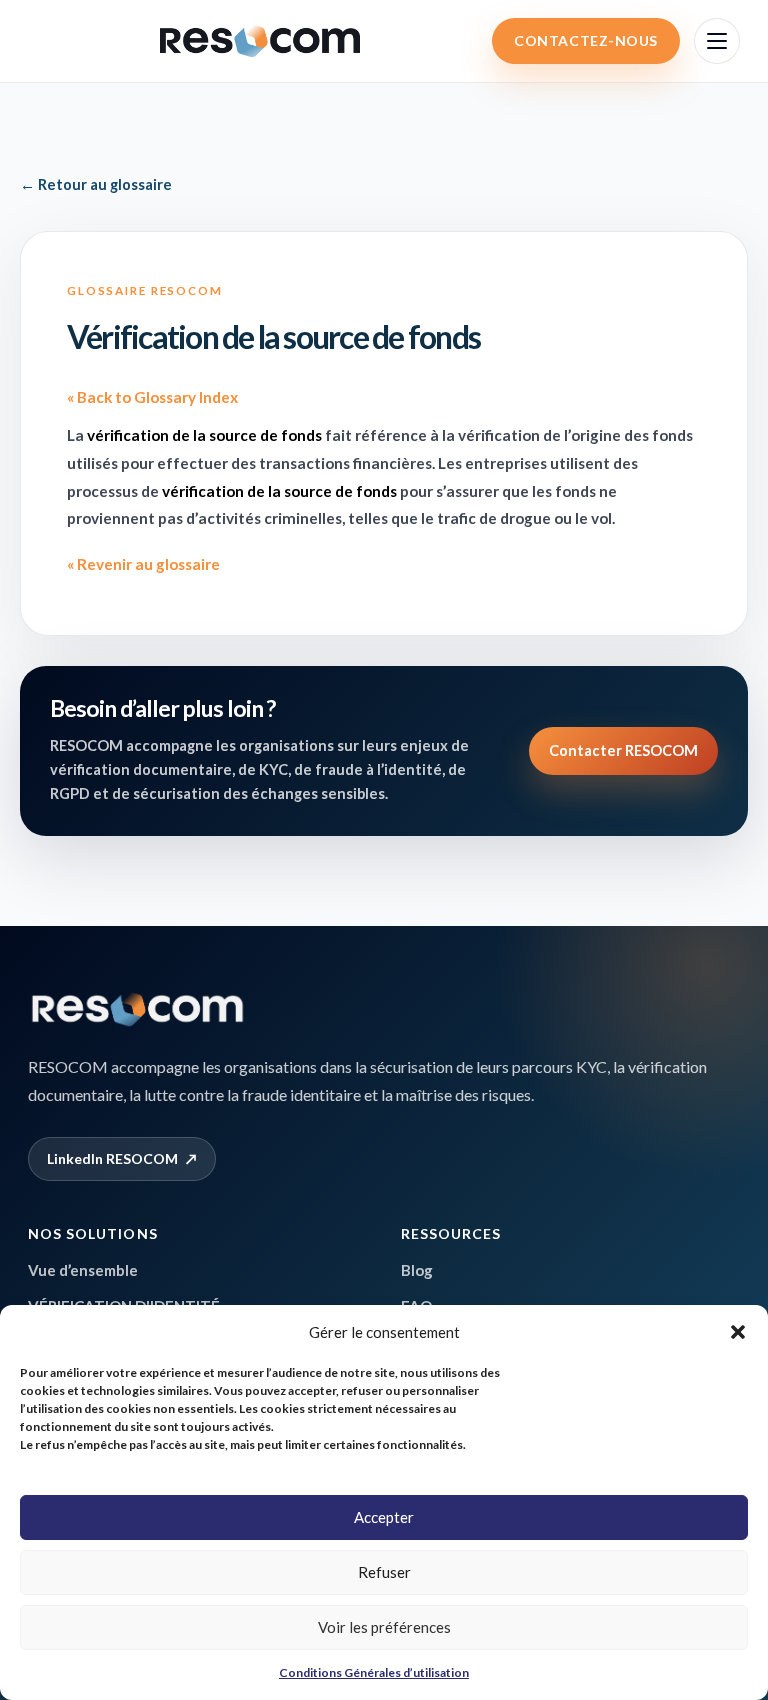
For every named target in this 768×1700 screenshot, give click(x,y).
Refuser (384, 1572)
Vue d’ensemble (83, 1270)
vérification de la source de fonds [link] (204, 435)
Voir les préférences (384, 1627)
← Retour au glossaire (96, 184)
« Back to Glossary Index (152, 397)
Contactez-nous (586, 40)
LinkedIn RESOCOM (122, 1158)
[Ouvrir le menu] (717, 41)
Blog (417, 1270)
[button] (738, 1332)
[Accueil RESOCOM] (138, 1009)
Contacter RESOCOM (623, 750)
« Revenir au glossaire (143, 564)
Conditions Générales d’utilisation (374, 1672)
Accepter (384, 1517)
